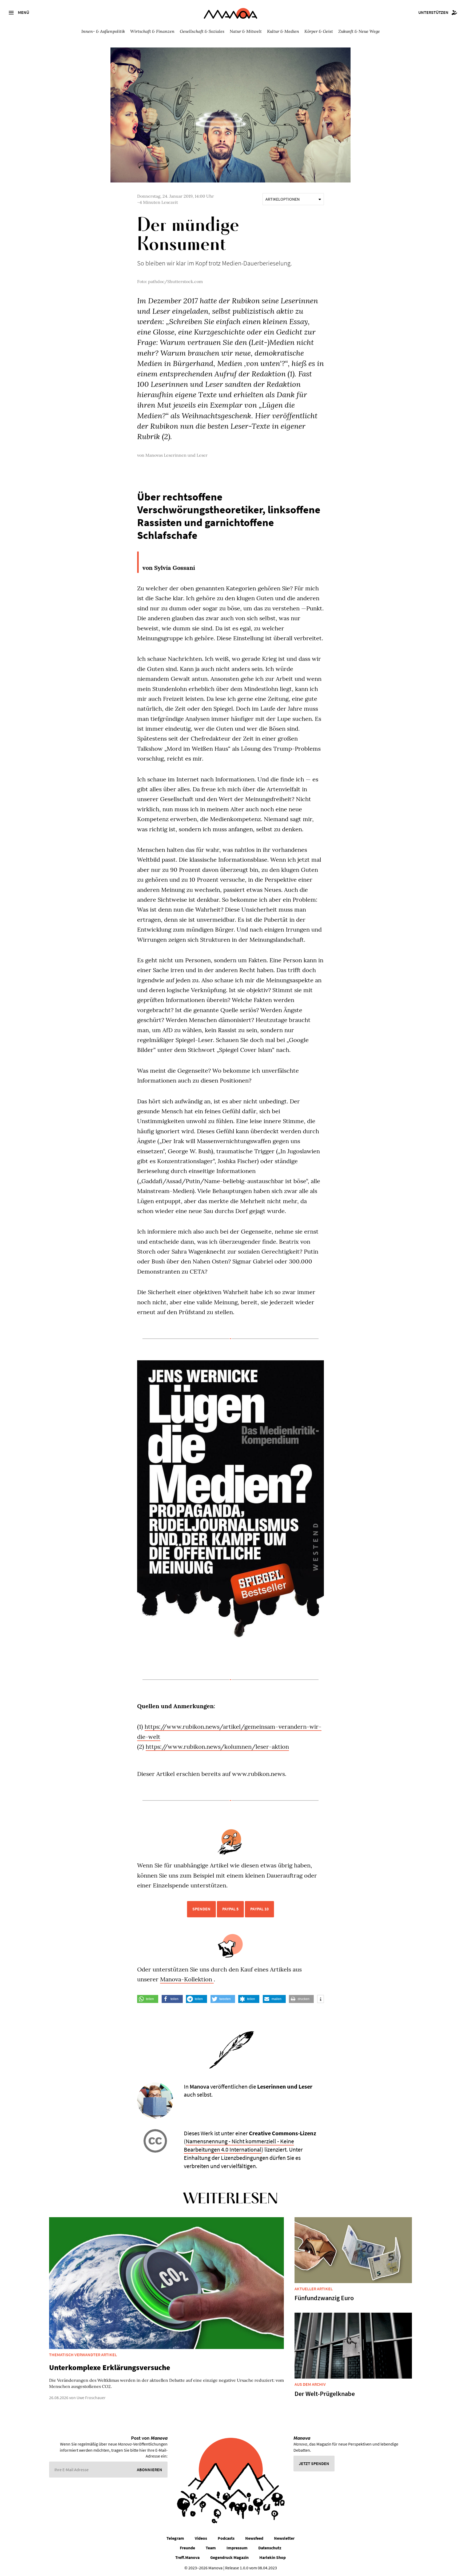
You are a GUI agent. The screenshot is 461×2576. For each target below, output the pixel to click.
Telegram (175, 2538)
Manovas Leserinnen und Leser (176, 455)
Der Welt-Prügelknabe (325, 2394)
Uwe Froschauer (91, 2398)
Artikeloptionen (283, 199)
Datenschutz (270, 2548)
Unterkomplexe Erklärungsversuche (110, 2367)
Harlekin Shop (273, 2557)
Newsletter (284, 2538)
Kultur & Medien (283, 31)
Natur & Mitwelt (246, 31)
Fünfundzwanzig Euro (324, 2298)
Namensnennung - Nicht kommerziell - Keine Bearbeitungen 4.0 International (239, 2145)
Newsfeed (254, 2538)
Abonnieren (150, 2470)
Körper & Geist (319, 31)
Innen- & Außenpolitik (103, 31)
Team (211, 2548)
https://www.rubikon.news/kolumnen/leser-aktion (217, 1747)
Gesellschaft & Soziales (202, 31)
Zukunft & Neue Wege (359, 31)
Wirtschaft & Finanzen (152, 31)
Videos (201, 2538)
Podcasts (226, 2538)
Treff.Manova (187, 2557)
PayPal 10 (259, 1909)
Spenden (201, 1909)
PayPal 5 (230, 1909)
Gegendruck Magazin (229, 2557)
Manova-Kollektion (187, 1979)
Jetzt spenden (314, 2463)
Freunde (187, 2548)
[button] (148, 1999)
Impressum (237, 2548)
